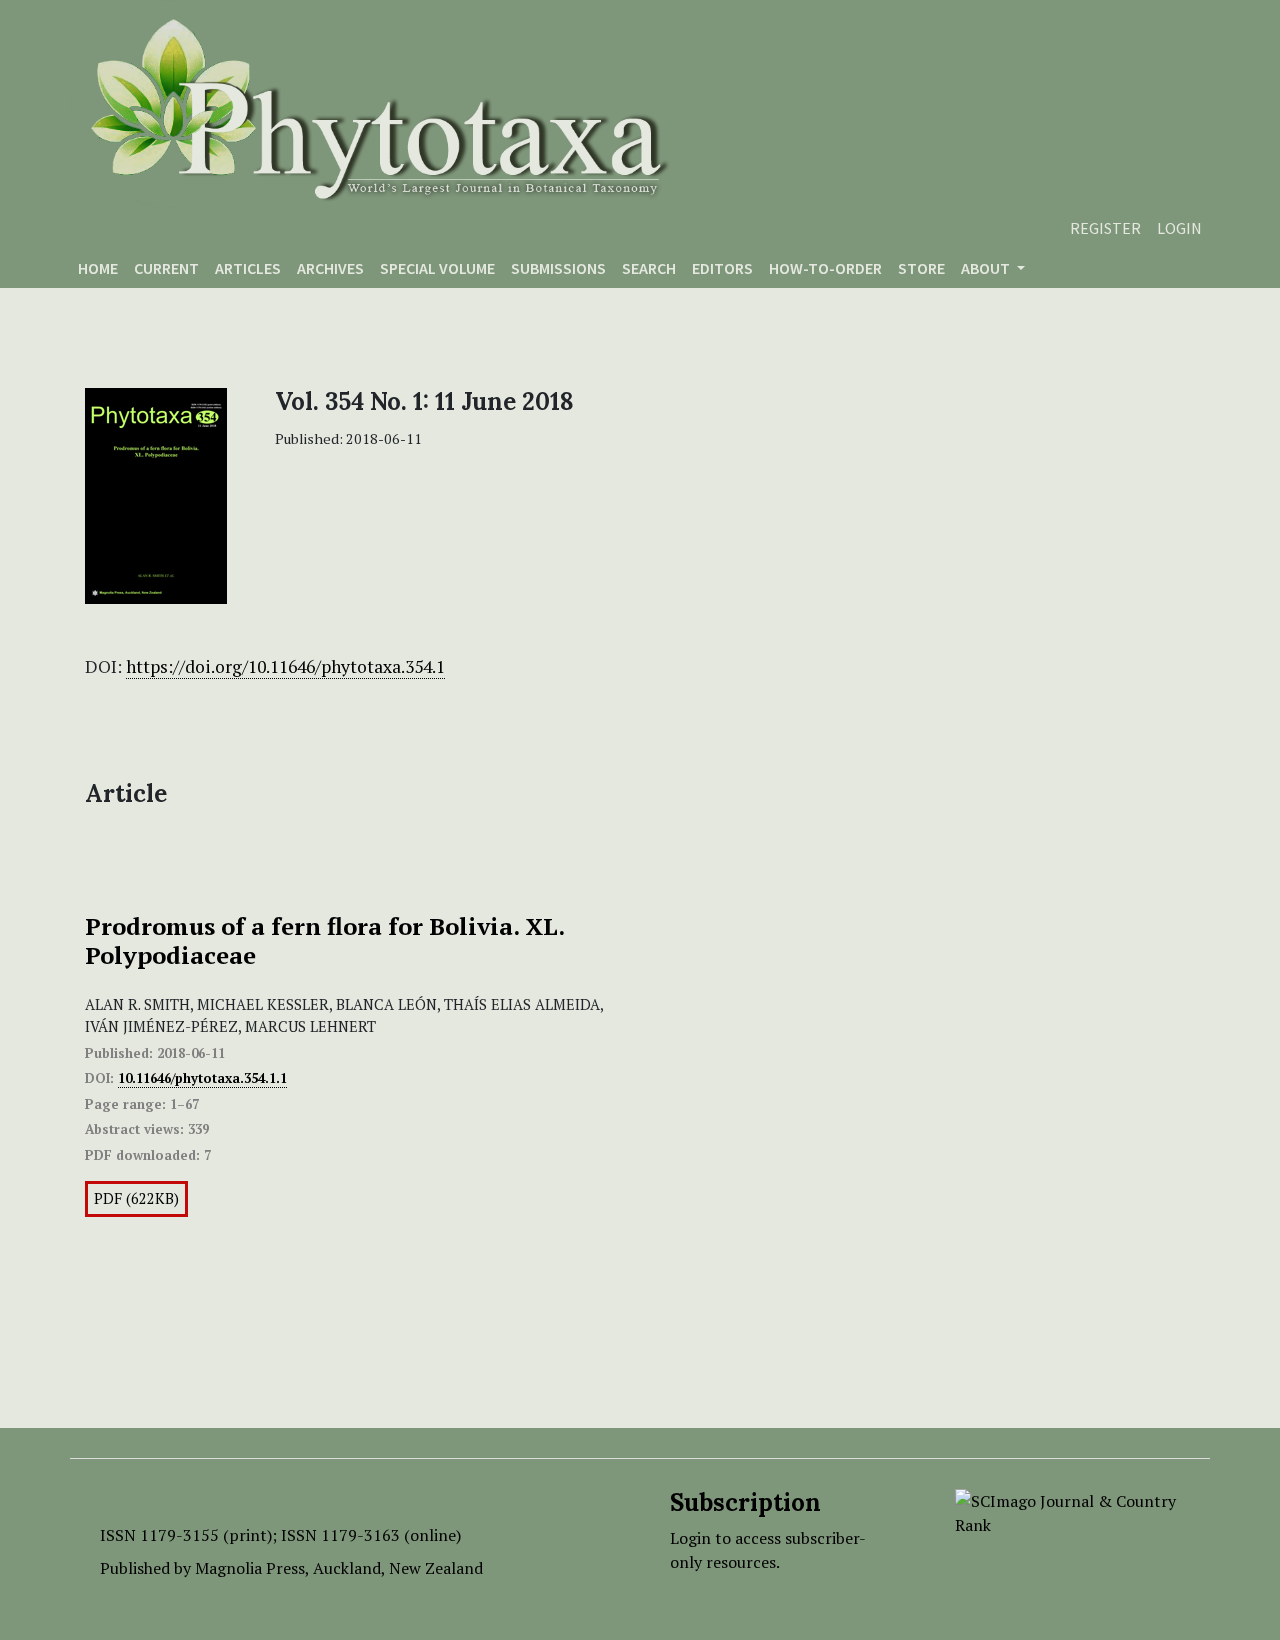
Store (921, 268)
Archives (330, 268)
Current (166, 268)
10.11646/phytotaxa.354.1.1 (202, 1078)
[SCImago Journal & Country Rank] (1067, 1511)
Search (649, 268)
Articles (248, 268)
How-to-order (825, 268)
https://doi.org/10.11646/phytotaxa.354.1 (285, 666)
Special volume (437, 268)
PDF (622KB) (136, 1198)
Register (1105, 228)
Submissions (558, 268)
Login (1179, 228)
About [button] (987, 268)
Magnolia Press (250, 1568)
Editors (722, 268)
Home (98, 268)
